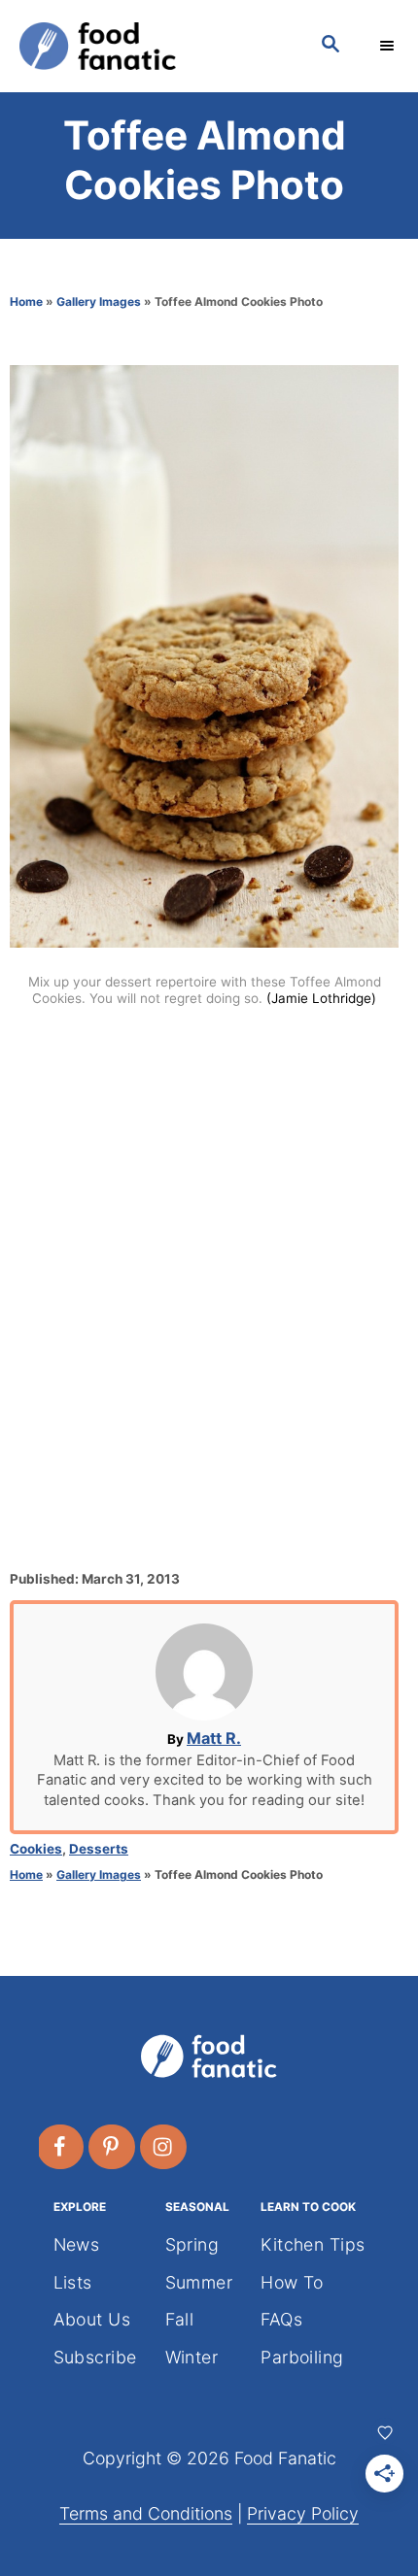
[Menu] (389, 46)
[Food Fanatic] (151, 46)
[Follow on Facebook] (61, 2147)
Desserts (99, 1849)
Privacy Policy (303, 2513)
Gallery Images (99, 301)
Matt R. (214, 1738)
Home (26, 301)
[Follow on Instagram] (164, 2147)
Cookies (36, 1849)
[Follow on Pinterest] (113, 2147)
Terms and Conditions (146, 2513)
